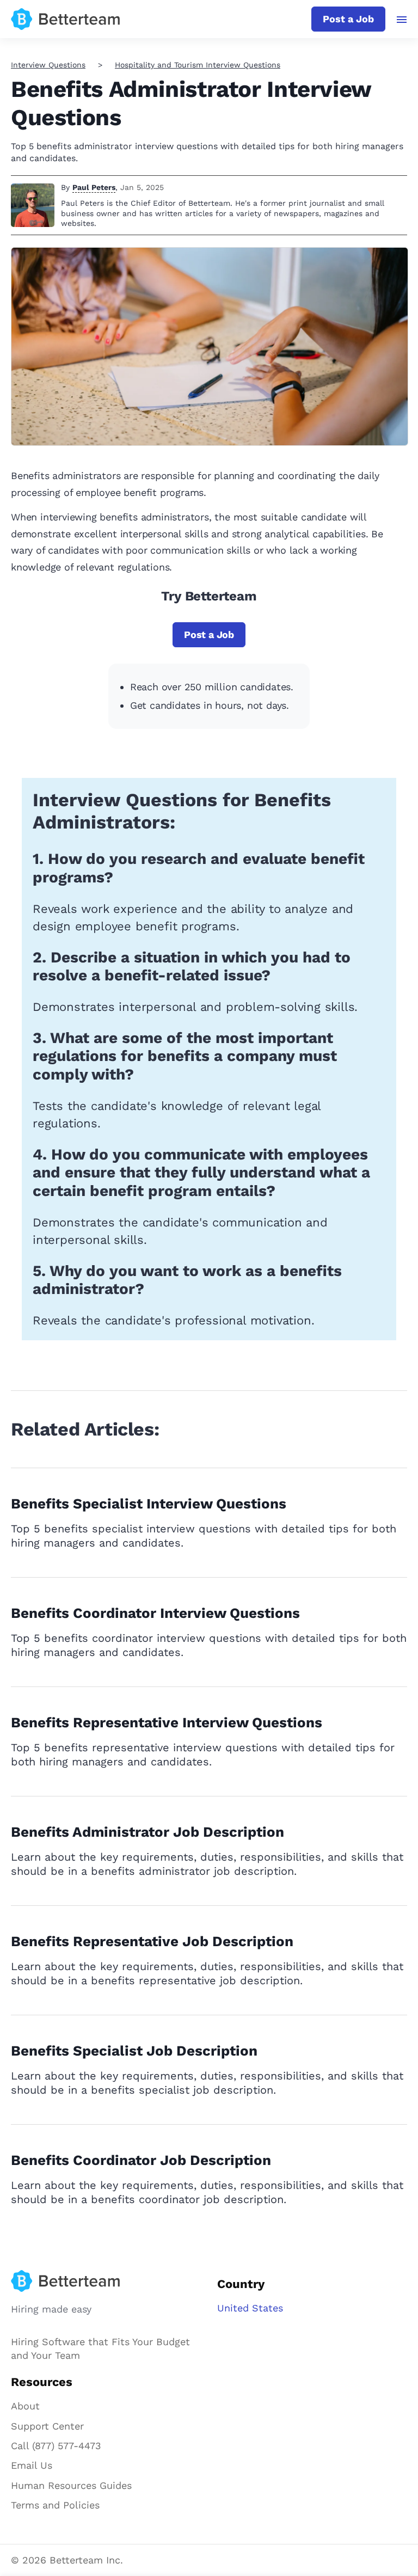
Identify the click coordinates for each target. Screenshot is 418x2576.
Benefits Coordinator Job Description (141, 2160)
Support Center (47, 2426)
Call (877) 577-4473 (56, 2446)
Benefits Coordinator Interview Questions (155, 1613)
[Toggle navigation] (402, 20)
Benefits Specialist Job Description (134, 2051)
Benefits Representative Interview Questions (167, 1722)
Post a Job (348, 19)
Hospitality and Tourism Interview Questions (198, 65)
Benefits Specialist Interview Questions (149, 1504)
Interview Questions (48, 65)
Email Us (32, 2465)
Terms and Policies (55, 2505)
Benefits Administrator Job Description (147, 1832)
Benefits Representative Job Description (152, 1941)
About (25, 2406)
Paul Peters (94, 187)
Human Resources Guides (71, 2485)
